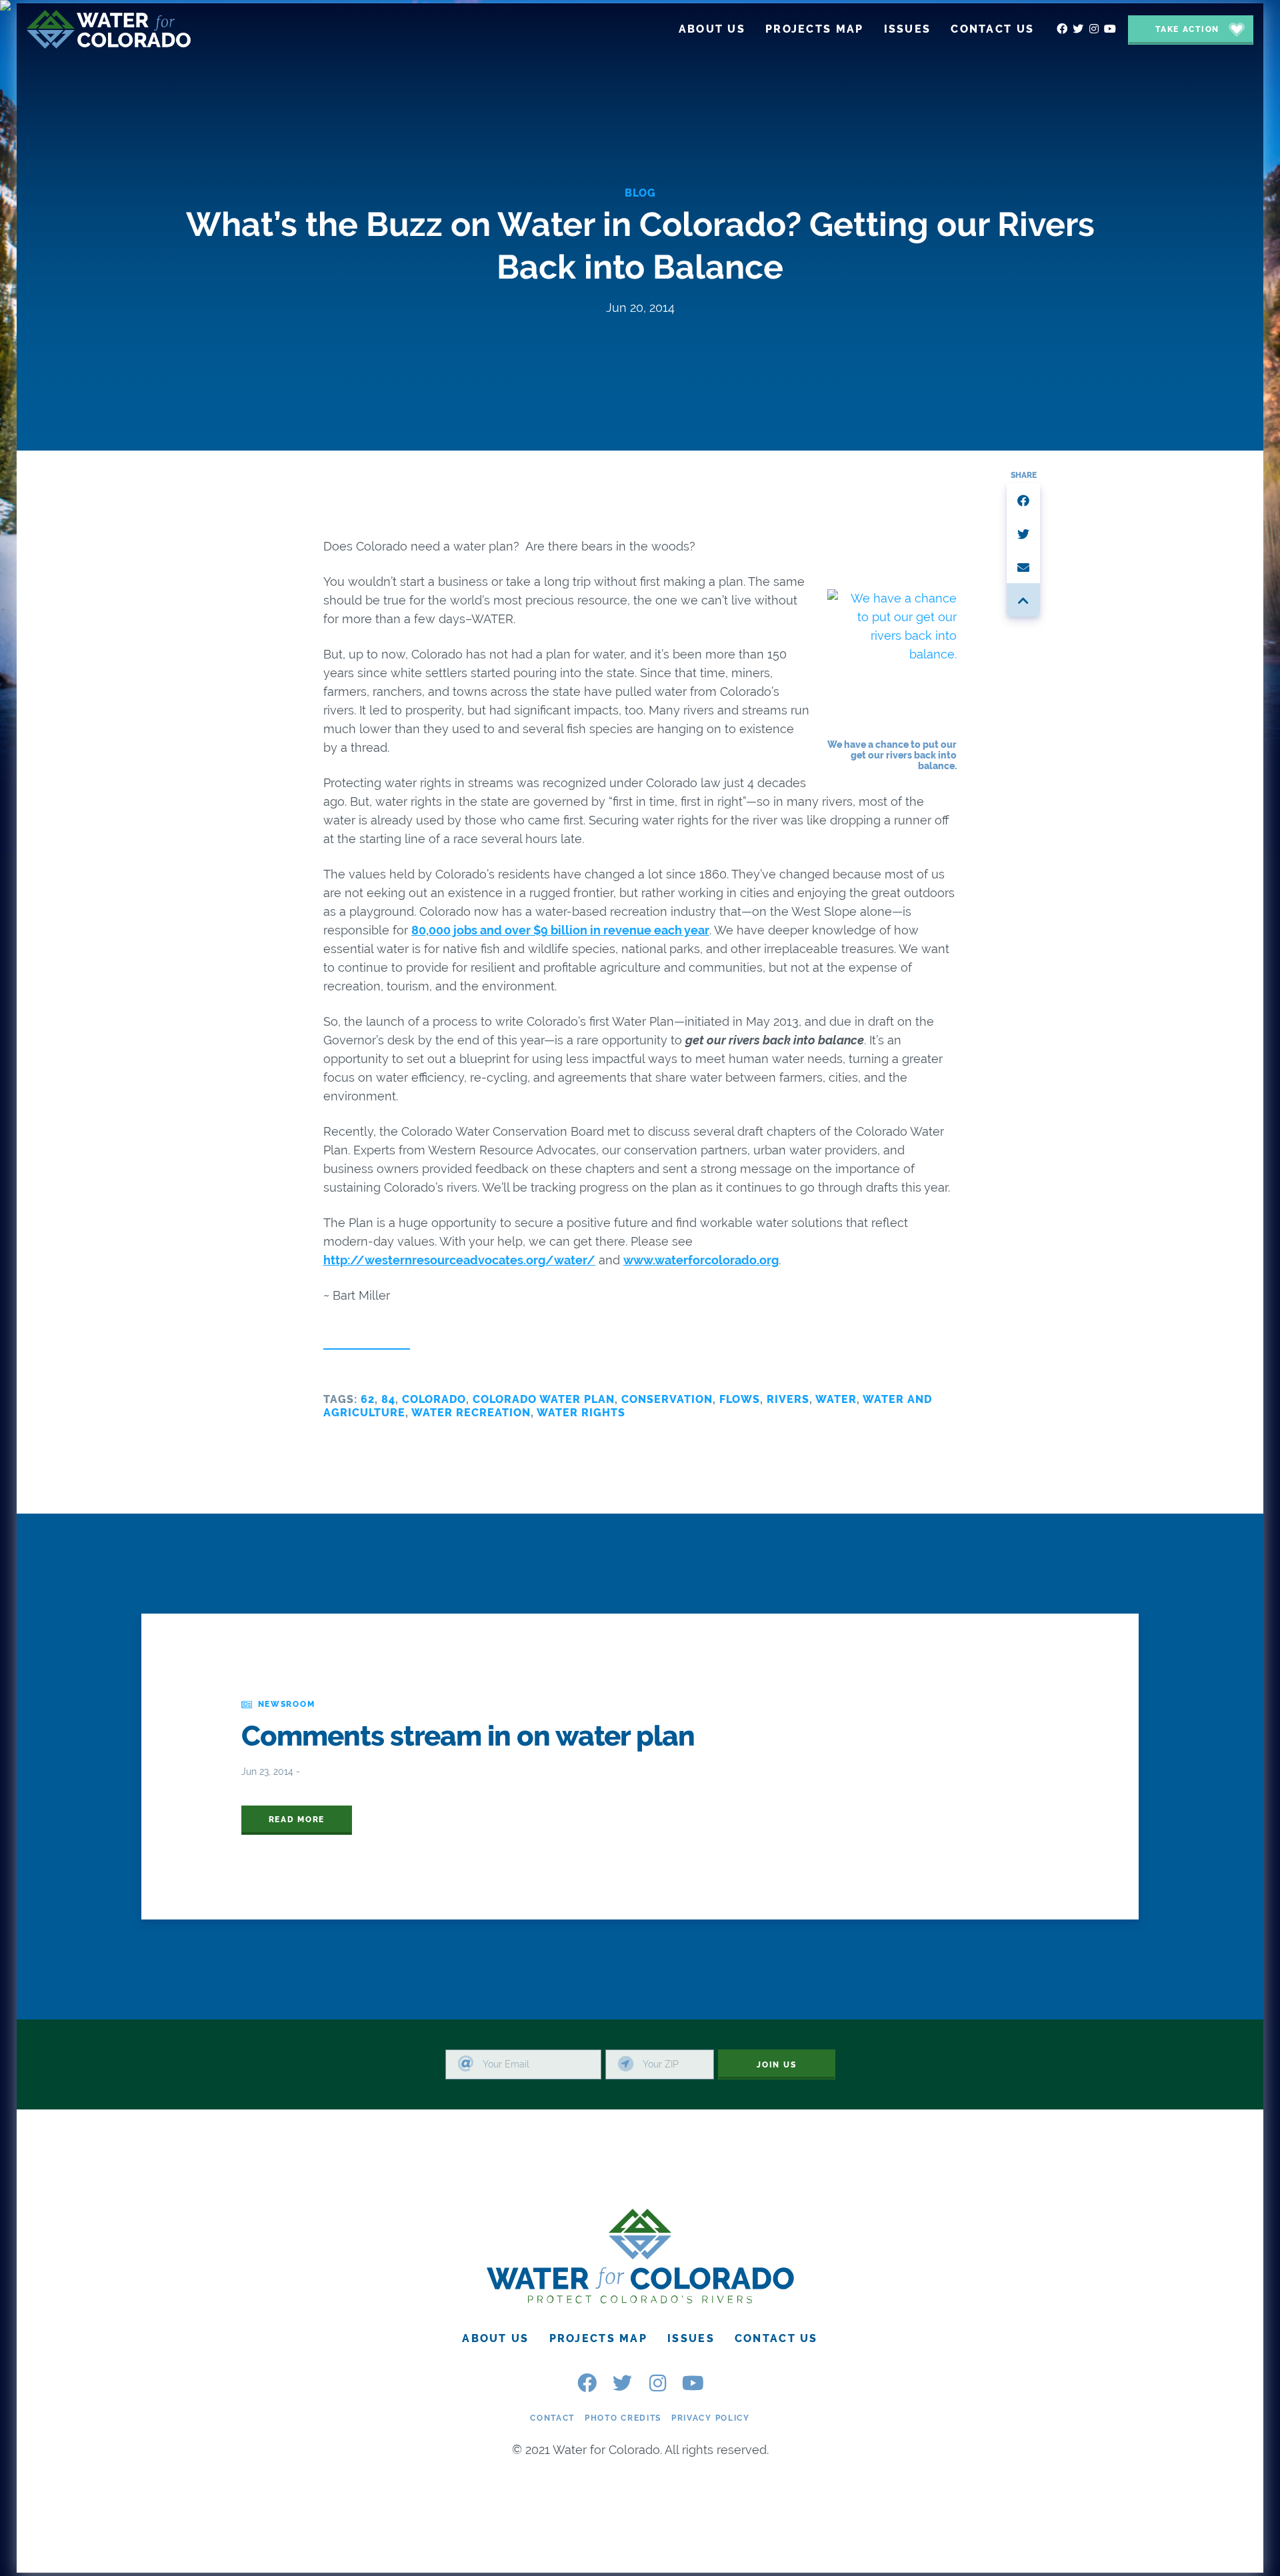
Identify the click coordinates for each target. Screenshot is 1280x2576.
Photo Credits (623, 2418)
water (836, 1399)
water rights (581, 1413)
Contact (552, 2418)
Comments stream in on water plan (468, 1736)
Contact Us (776, 2339)
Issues (691, 2339)
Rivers (788, 1399)
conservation (667, 1399)
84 (388, 1399)
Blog (640, 193)
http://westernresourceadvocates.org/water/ (459, 1260)
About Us (495, 2339)
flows (740, 1399)
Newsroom (287, 1704)
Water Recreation (471, 1413)
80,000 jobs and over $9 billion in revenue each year (560, 930)
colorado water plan (544, 1399)
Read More (297, 1820)
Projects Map (598, 2339)
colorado (434, 1399)
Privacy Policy (711, 2418)
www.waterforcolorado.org (701, 1260)
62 (368, 1399)
